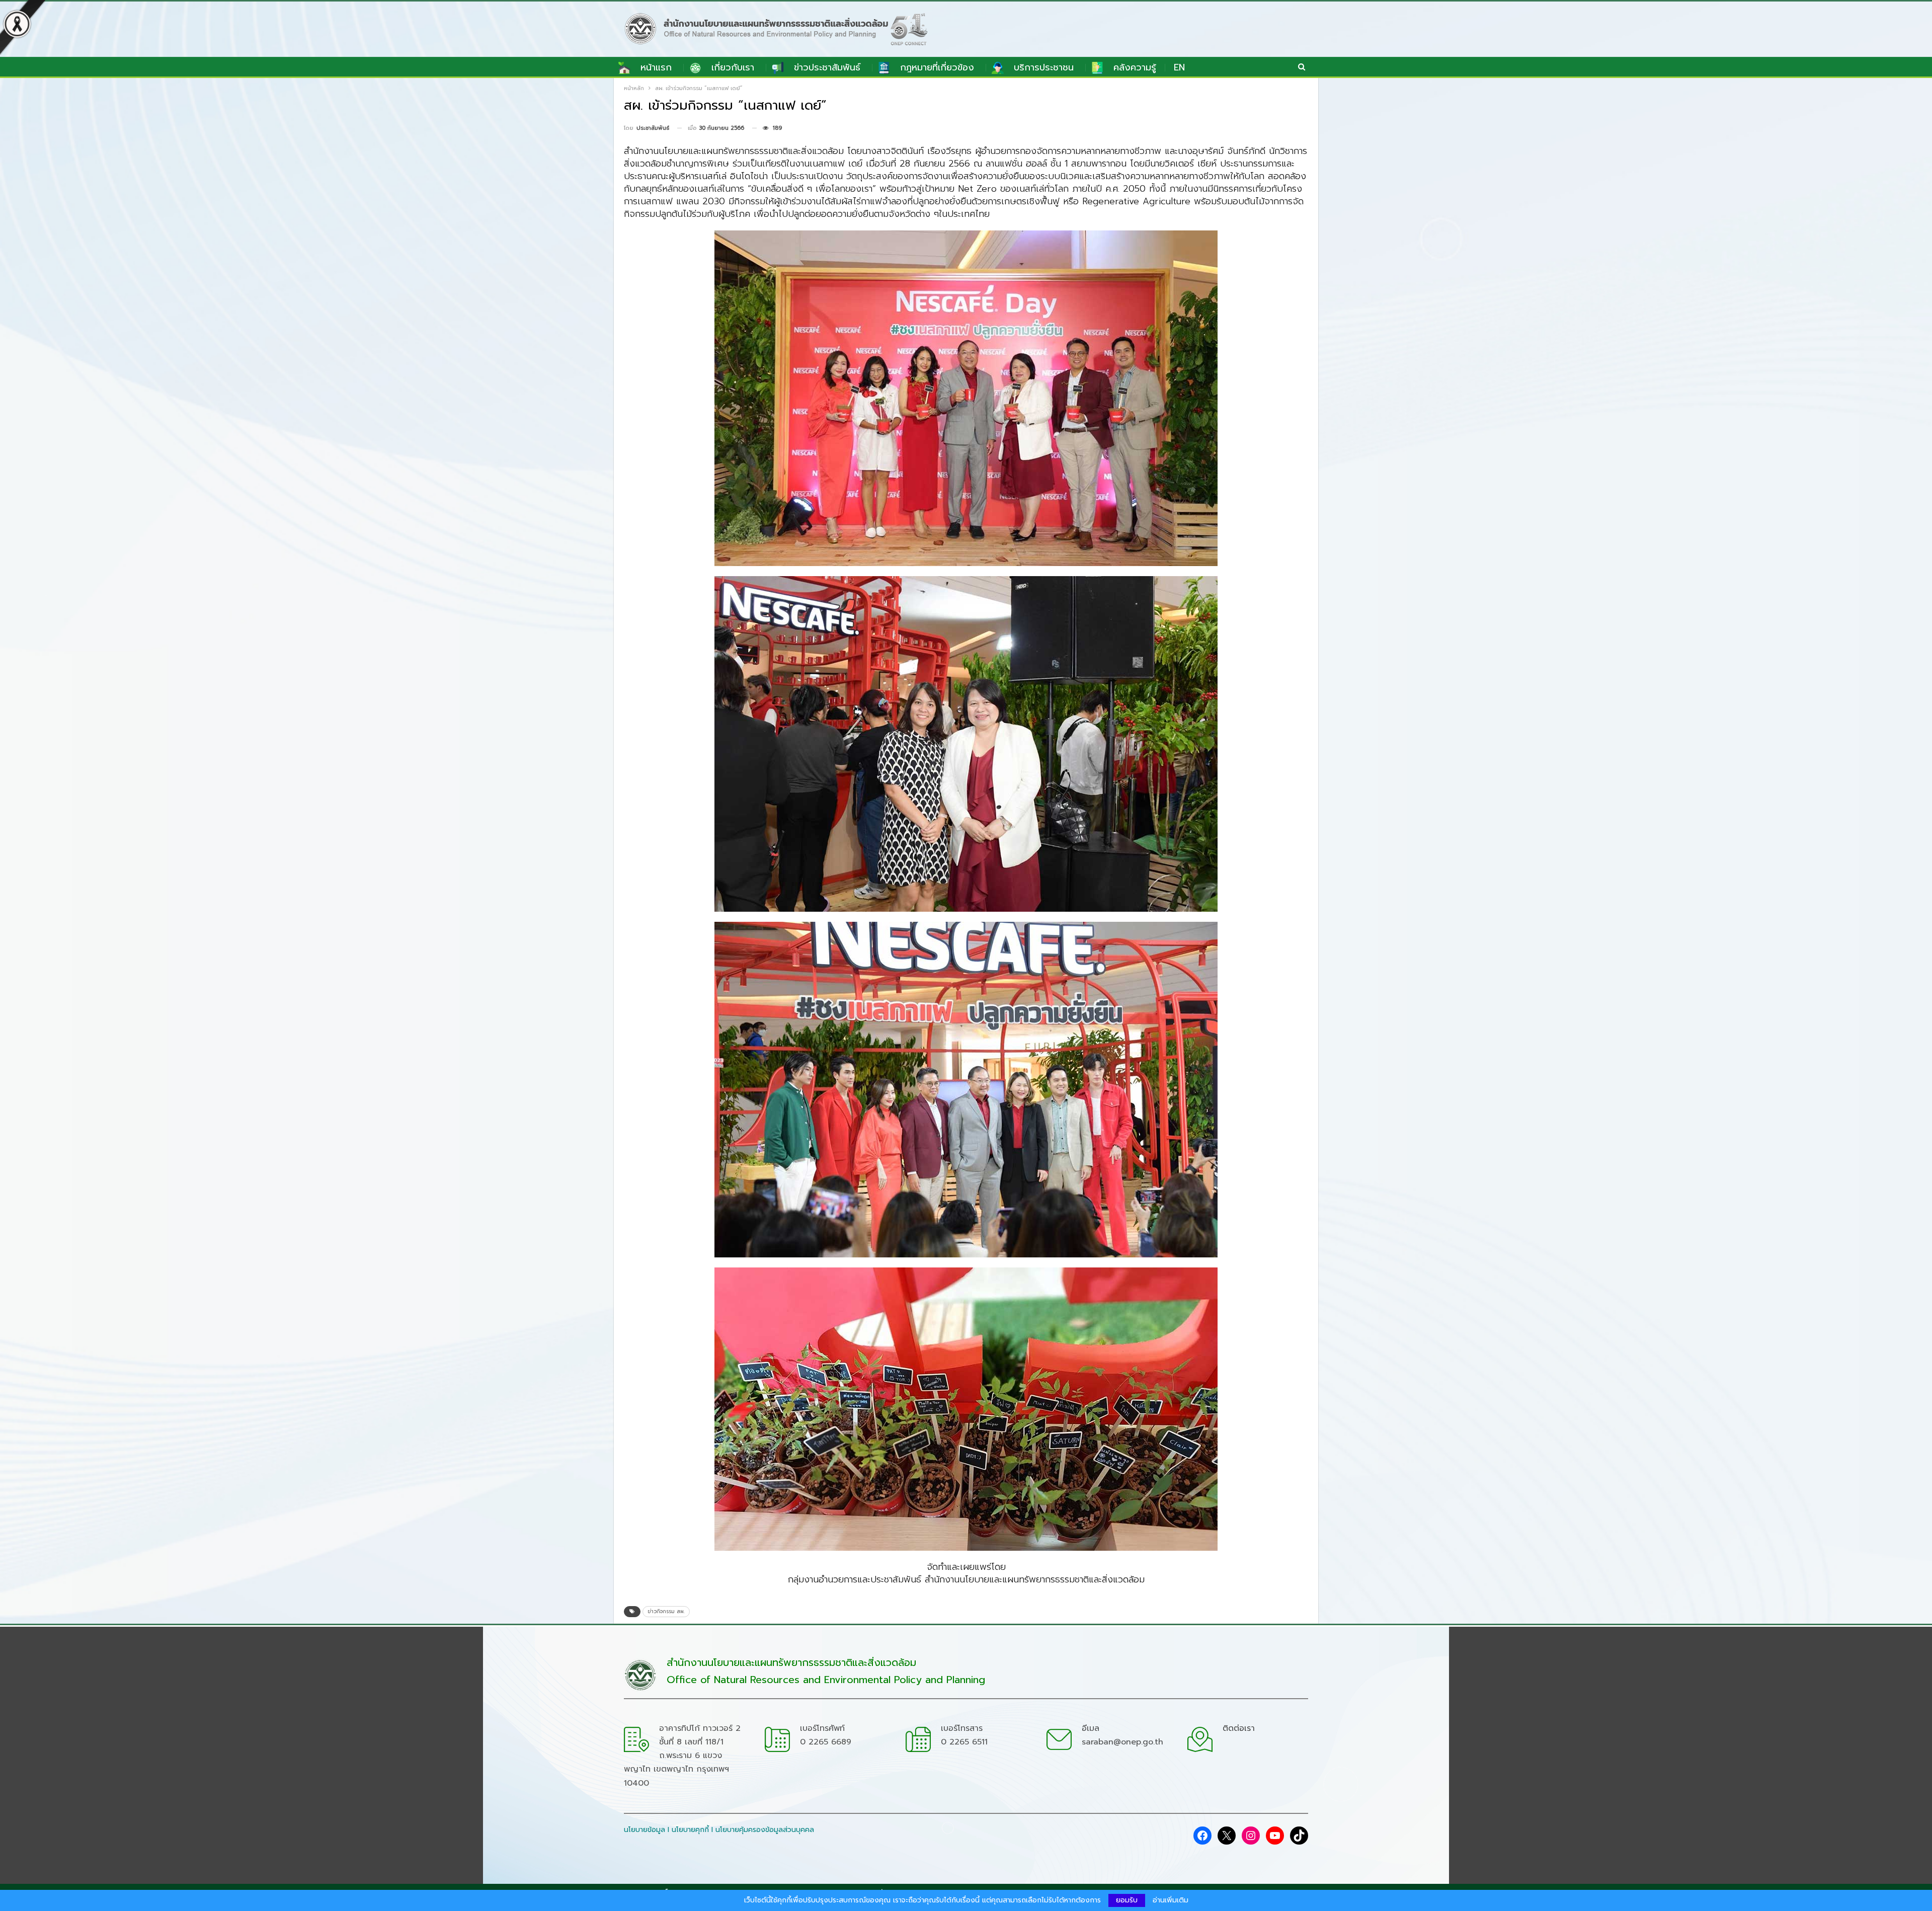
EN (1179, 67)
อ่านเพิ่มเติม (1171, 1900)
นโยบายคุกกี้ (690, 1830)
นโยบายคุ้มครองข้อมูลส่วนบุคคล (765, 1830)
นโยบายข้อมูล (645, 1830)
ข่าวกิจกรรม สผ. (666, 1611)
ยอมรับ (1127, 1900)
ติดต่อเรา (1239, 1728)
